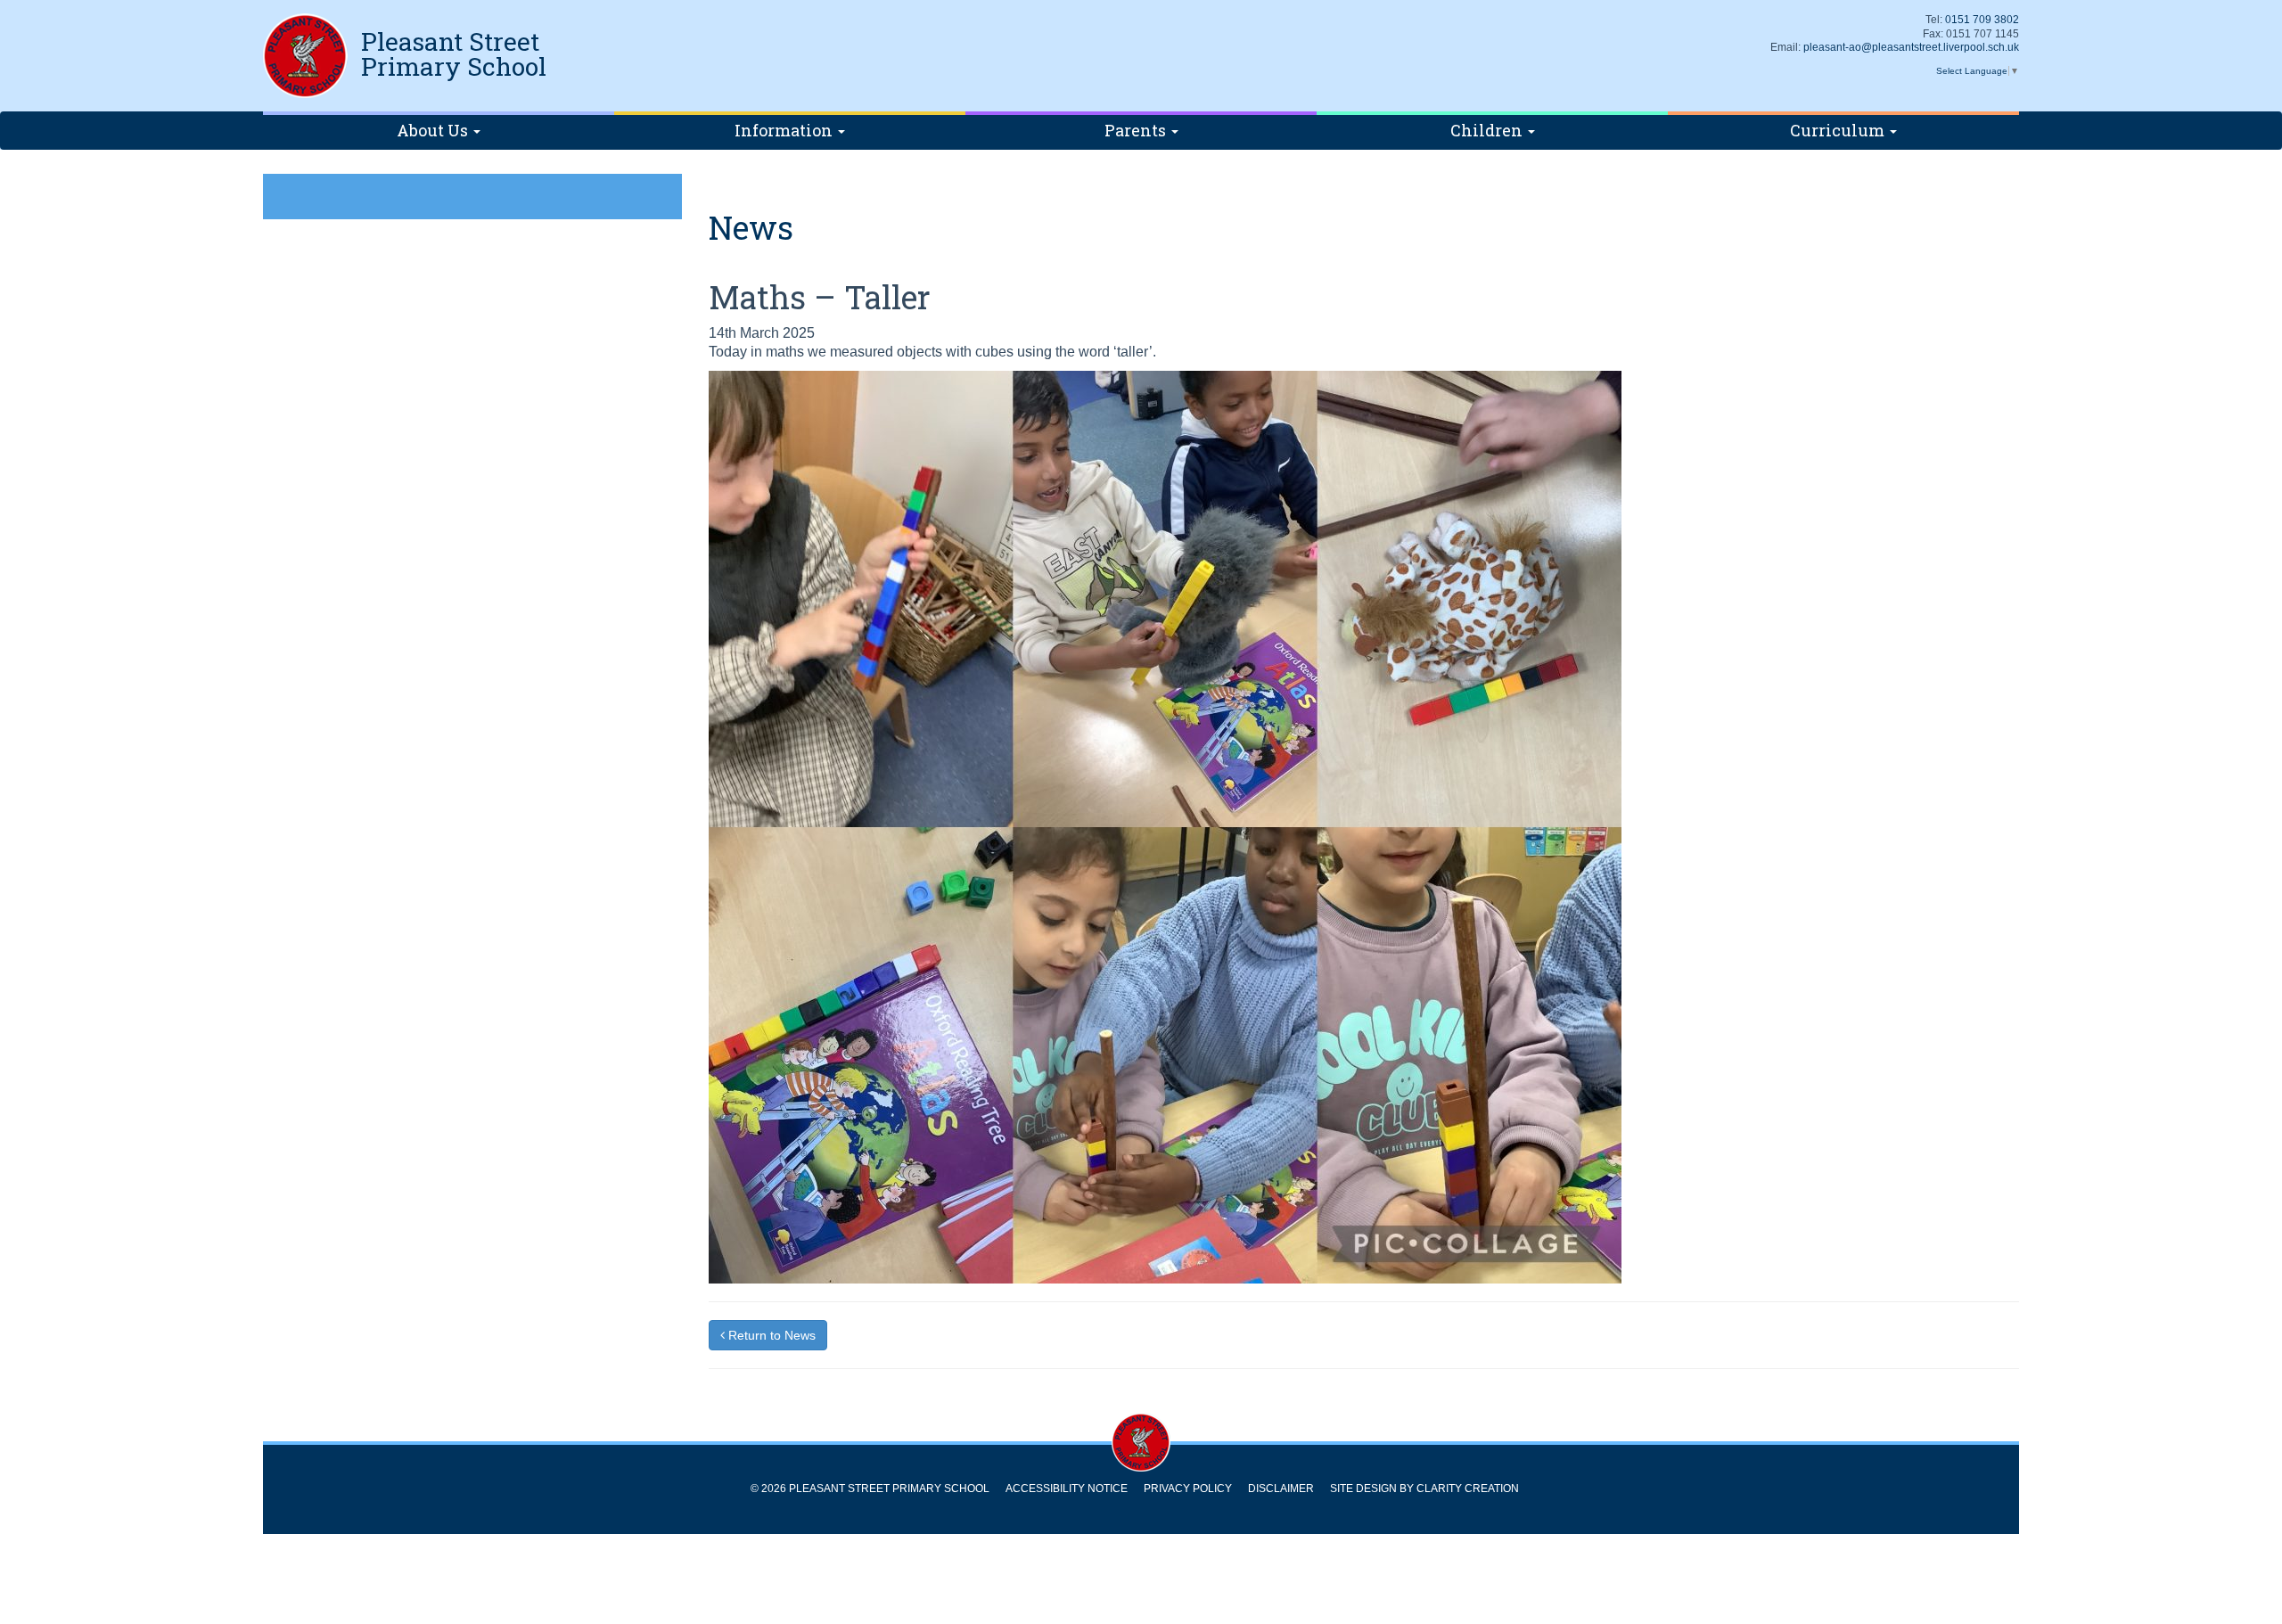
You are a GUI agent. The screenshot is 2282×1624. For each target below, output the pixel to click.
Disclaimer (1281, 1489)
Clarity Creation (1468, 1489)
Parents (1137, 130)
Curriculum (1839, 130)
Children (1488, 130)
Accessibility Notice (1067, 1489)
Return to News (770, 1335)
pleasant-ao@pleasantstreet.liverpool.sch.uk (1911, 47)
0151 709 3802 (1982, 20)
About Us (434, 130)
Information (785, 130)
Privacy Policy (1188, 1489)
